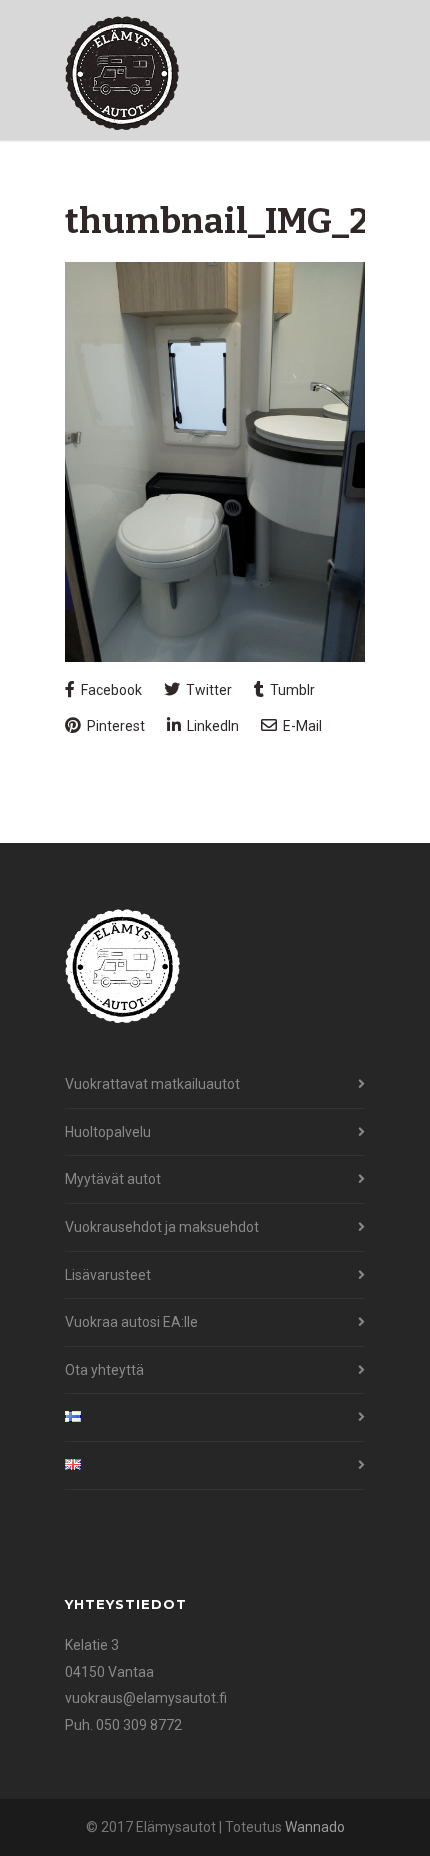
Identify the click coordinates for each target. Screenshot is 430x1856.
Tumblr (291, 690)
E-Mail (301, 726)
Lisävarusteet (108, 1275)
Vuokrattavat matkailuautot (152, 1084)
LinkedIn (211, 726)
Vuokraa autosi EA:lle (131, 1322)
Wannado (315, 1827)
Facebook (110, 690)
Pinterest (114, 726)
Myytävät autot (113, 1179)
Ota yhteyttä (104, 1370)
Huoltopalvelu (108, 1132)
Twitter (207, 690)
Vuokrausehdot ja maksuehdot (162, 1227)
